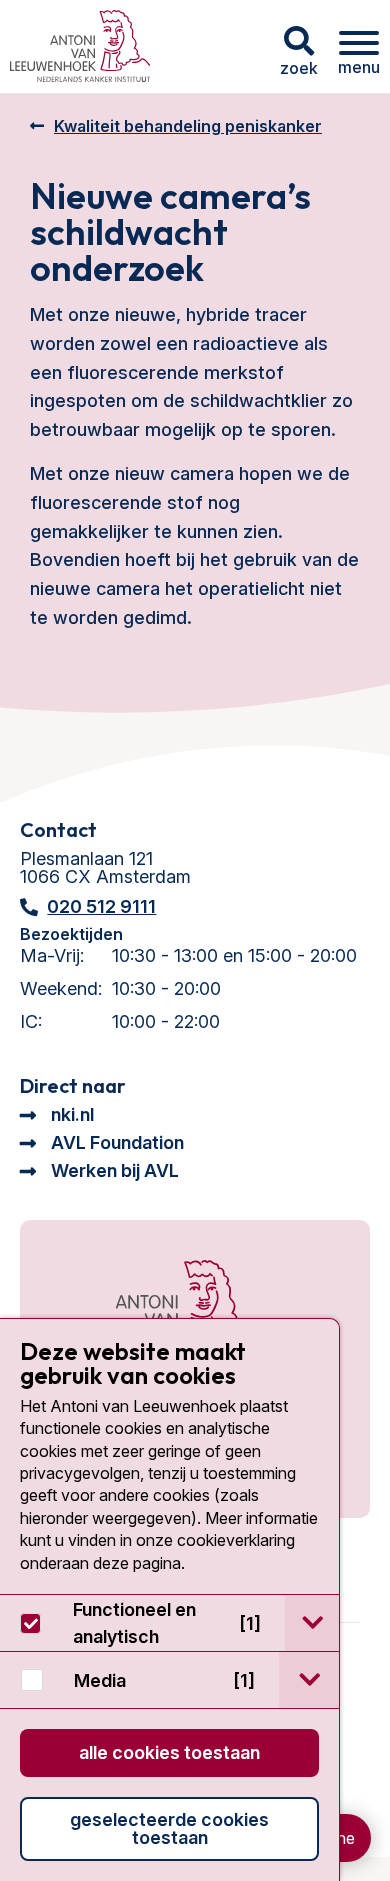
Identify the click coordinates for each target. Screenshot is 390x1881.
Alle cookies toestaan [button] (169, 1752)
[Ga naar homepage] (80, 46)
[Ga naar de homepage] (157, 1312)
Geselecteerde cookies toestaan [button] (169, 1828)
